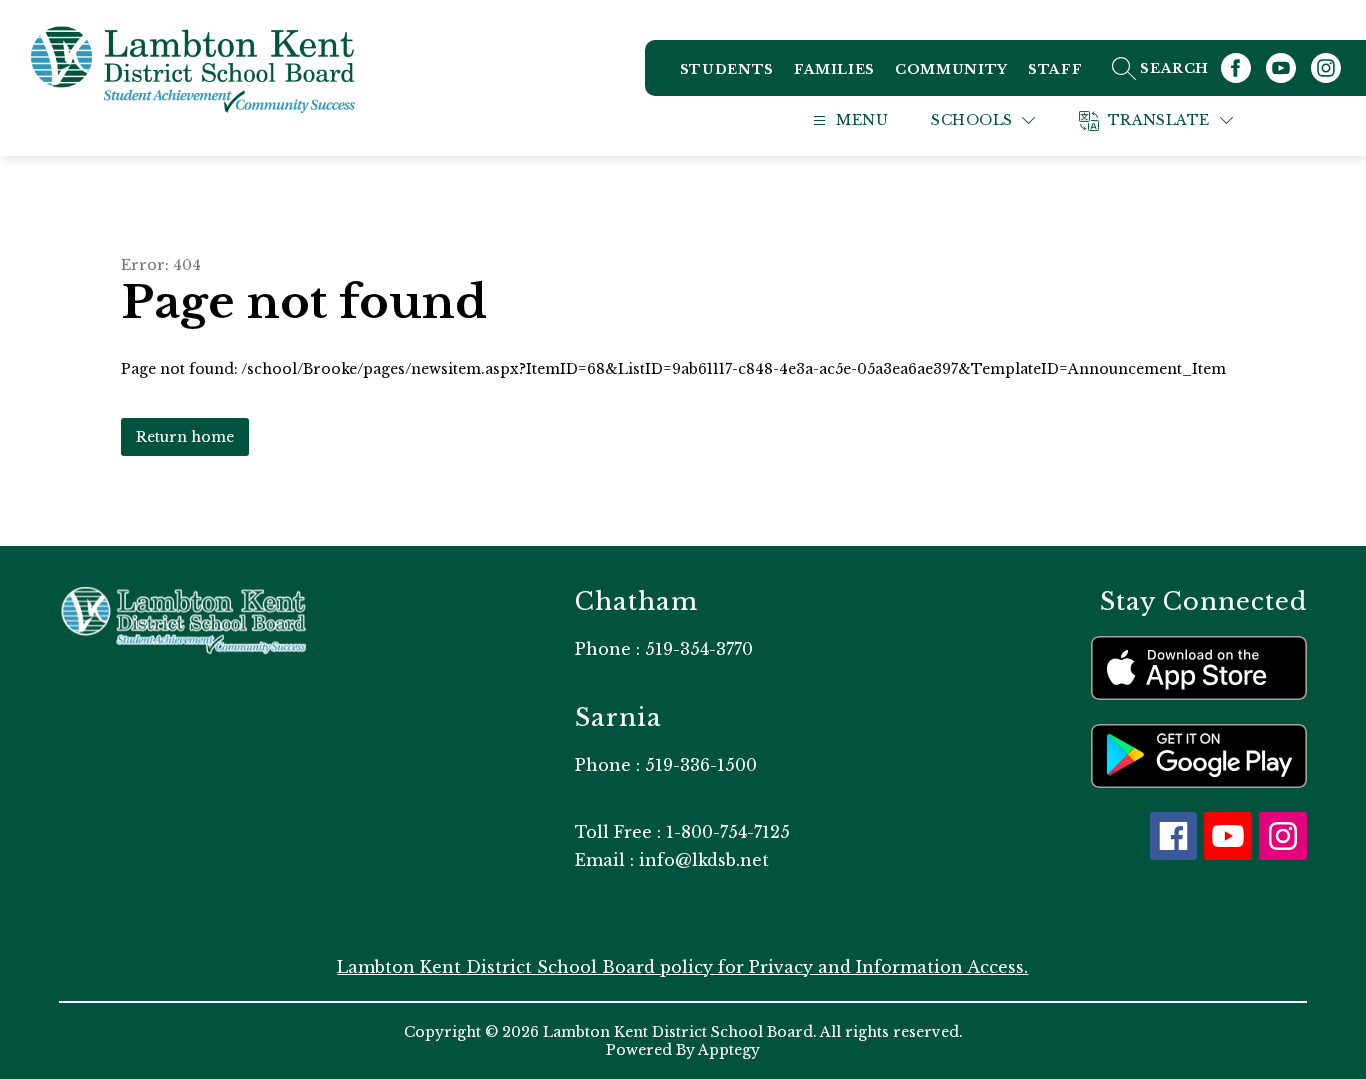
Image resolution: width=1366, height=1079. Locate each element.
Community (951, 69)
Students (727, 69)
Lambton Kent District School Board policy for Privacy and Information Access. (682, 967)
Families (834, 69)
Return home (185, 437)
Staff (1055, 69)
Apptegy (729, 1050)
